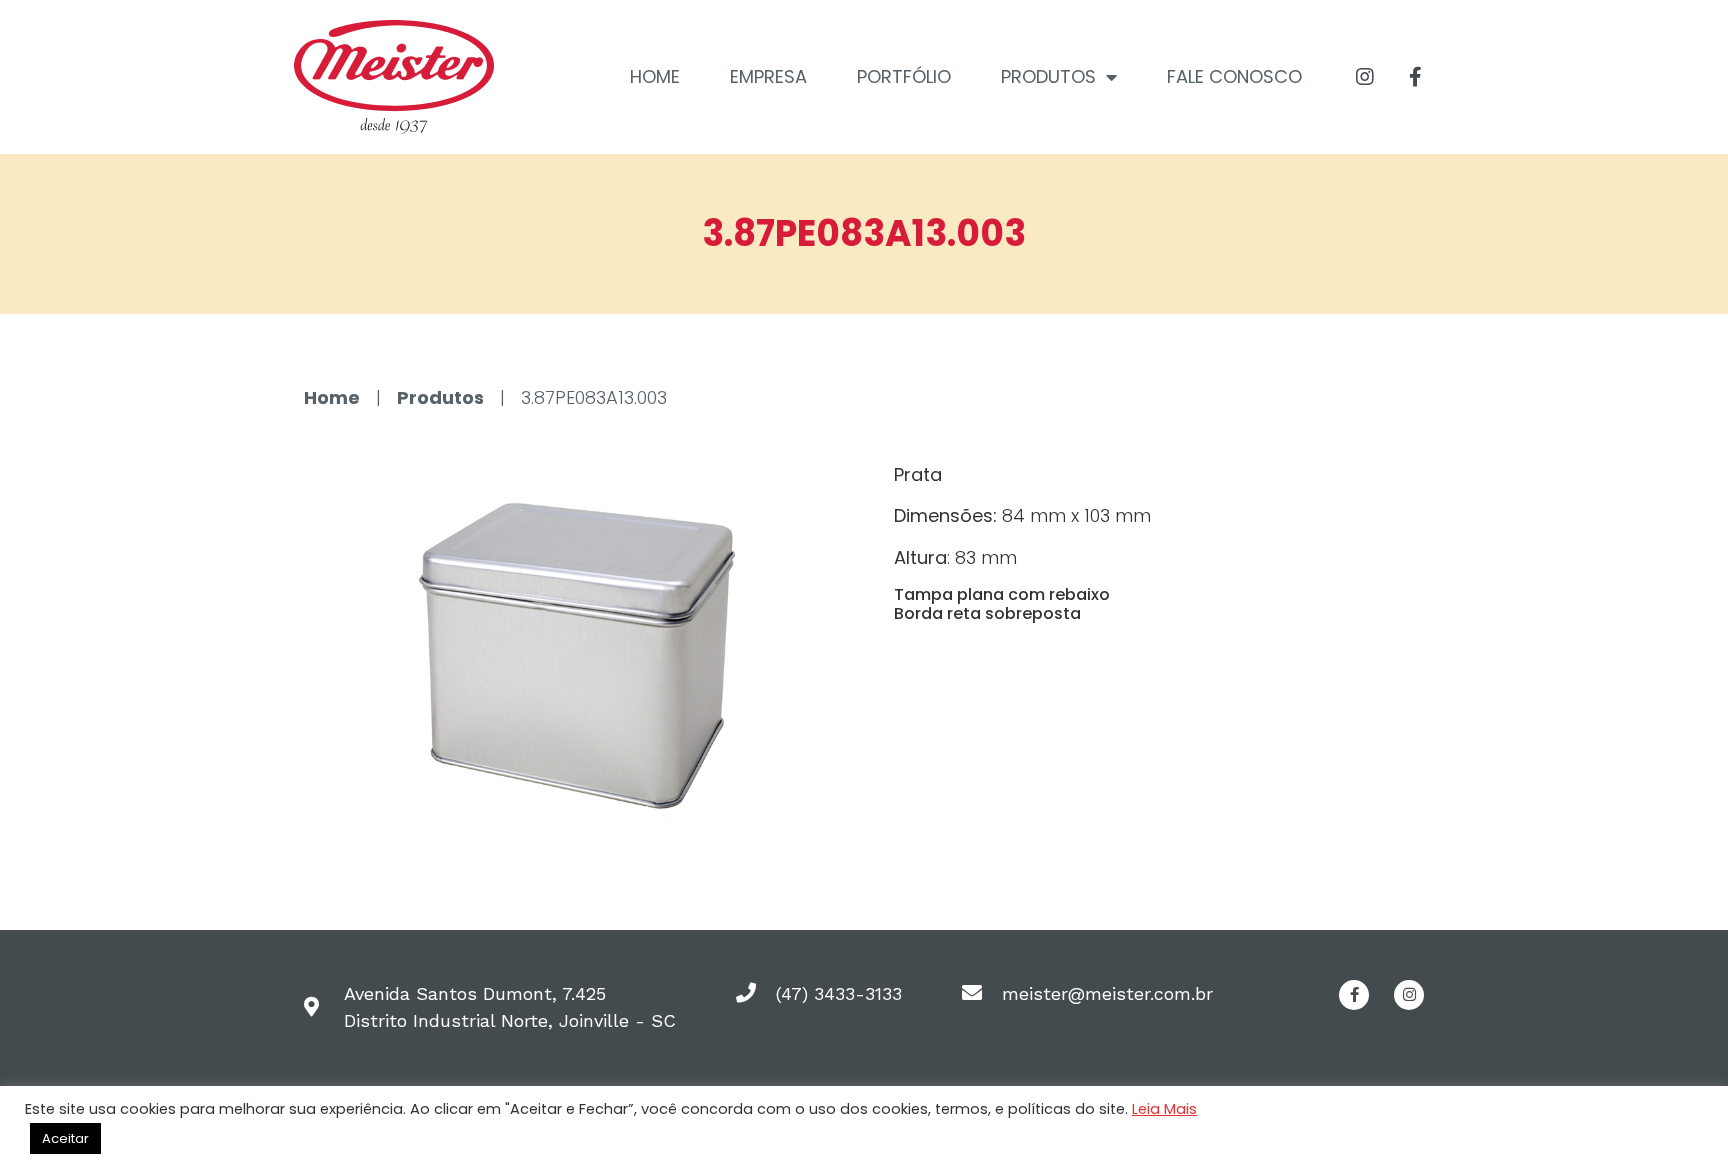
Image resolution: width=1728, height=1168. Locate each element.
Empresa (768, 76)
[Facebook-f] (1416, 77)
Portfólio (904, 76)
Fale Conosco (1234, 76)
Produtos (1048, 76)
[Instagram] (1365, 77)
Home (655, 76)
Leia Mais (1164, 1109)
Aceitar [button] (65, 1138)
